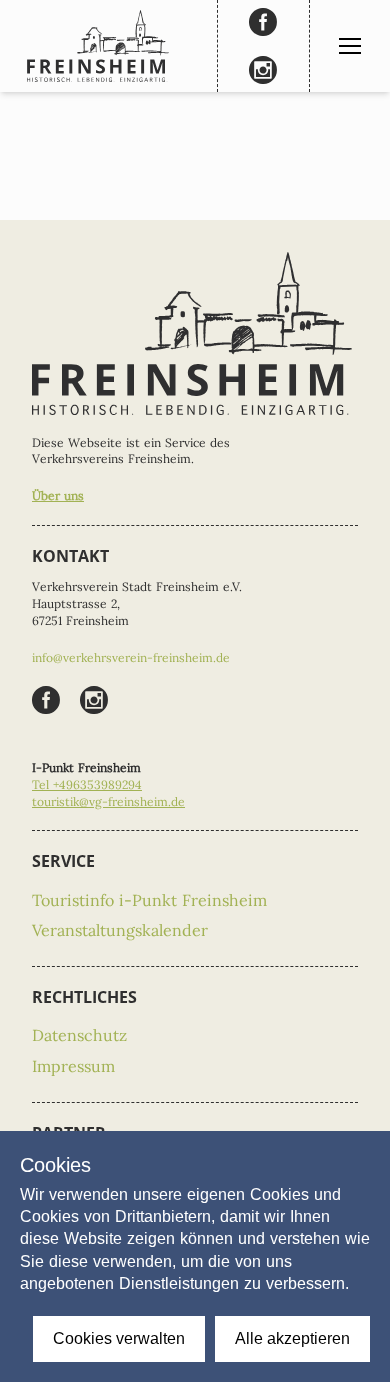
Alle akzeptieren (292, 1338)
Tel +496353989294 (87, 784)
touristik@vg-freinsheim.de (108, 801)
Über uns (58, 495)
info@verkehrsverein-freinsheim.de (131, 657)
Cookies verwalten (119, 1338)
